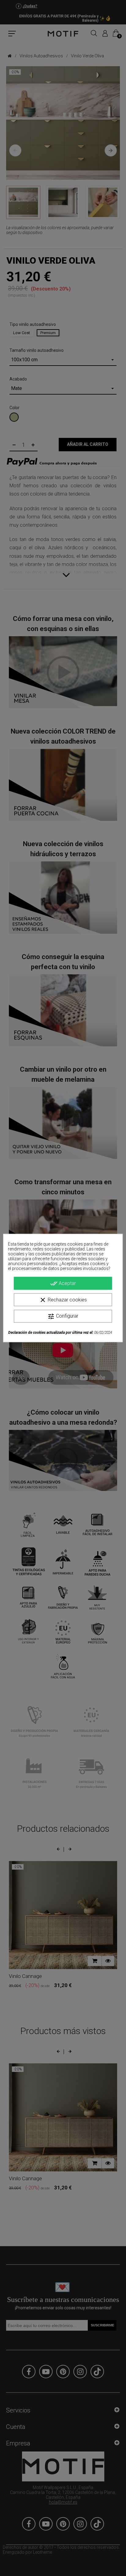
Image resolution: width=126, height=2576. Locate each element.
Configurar (63, 1316)
